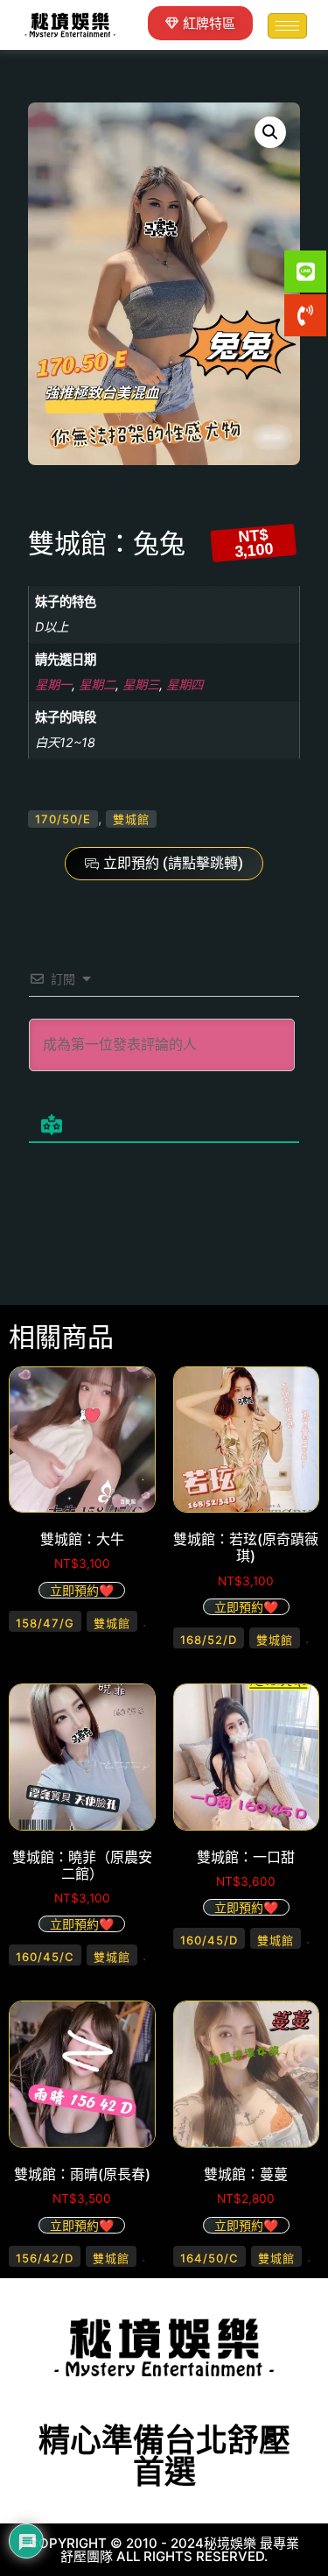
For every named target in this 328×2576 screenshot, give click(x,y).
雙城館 (131, 819)
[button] (270, 132)
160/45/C (45, 1957)
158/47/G (45, 1623)
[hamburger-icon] (287, 26)
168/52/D (209, 1640)
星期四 (185, 685)
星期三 (141, 685)
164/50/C (209, 2258)
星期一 (53, 685)
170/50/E (63, 819)
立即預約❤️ (82, 1590)
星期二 (97, 685)
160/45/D (209, 1940)
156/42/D (45, 2258)
